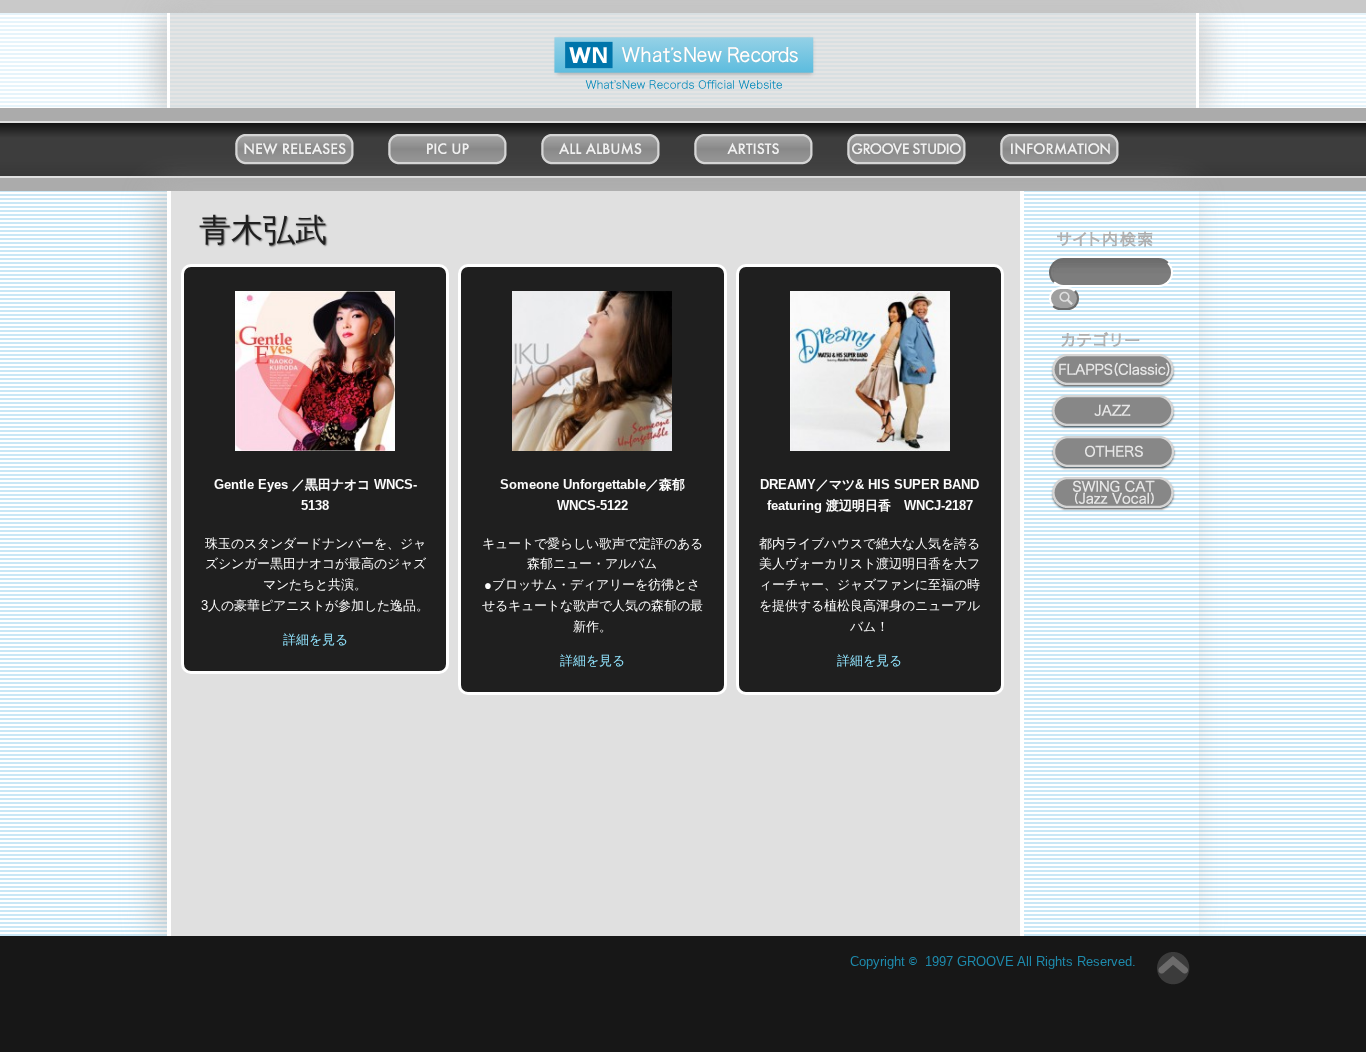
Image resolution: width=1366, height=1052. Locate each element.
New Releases (314, 144)
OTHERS (1114, 441)
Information (1079, 144)
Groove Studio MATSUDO (926, 153)
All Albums (620, 144)
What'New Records (653, 44)
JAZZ (1114, 400)
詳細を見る (315, 639)
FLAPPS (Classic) (1114, 359)
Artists (773, 144)
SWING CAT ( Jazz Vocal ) (1114, 488)
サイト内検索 (1109, 242)
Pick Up (467, 144)
